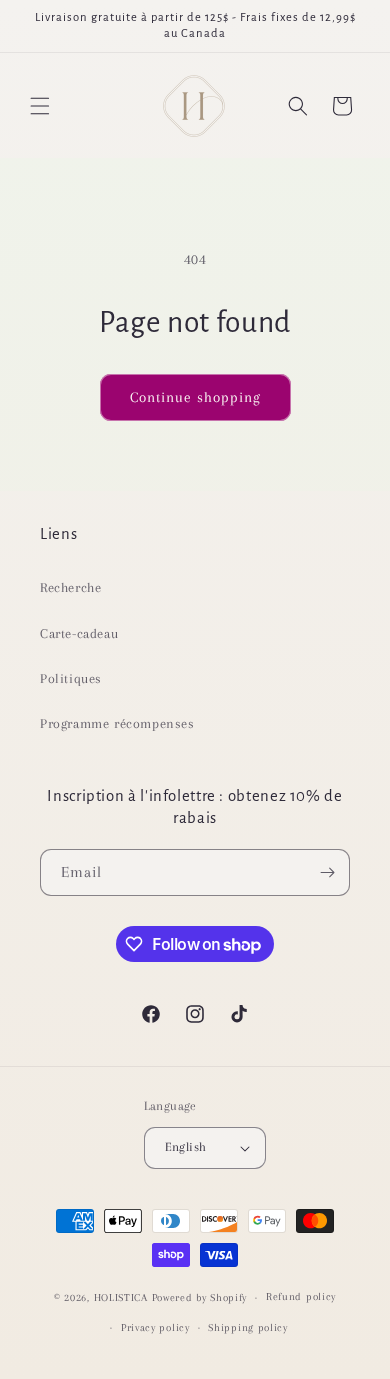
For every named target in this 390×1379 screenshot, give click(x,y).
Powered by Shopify (200, 1297)
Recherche (70, 587)
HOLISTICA (121, 1297)
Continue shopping (195, 397)
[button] (40, 106)
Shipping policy (248, 1327)
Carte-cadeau (79, 633)
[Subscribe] (327, 872)
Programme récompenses (117, 723)
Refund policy (301, 1296)
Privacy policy (155, 1327)
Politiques (71, 678)
